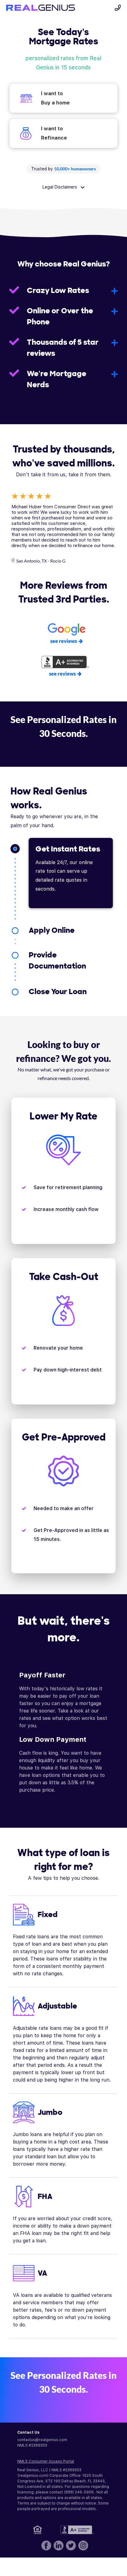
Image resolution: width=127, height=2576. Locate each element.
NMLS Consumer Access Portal (46, 2461)
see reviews (64, 641)
